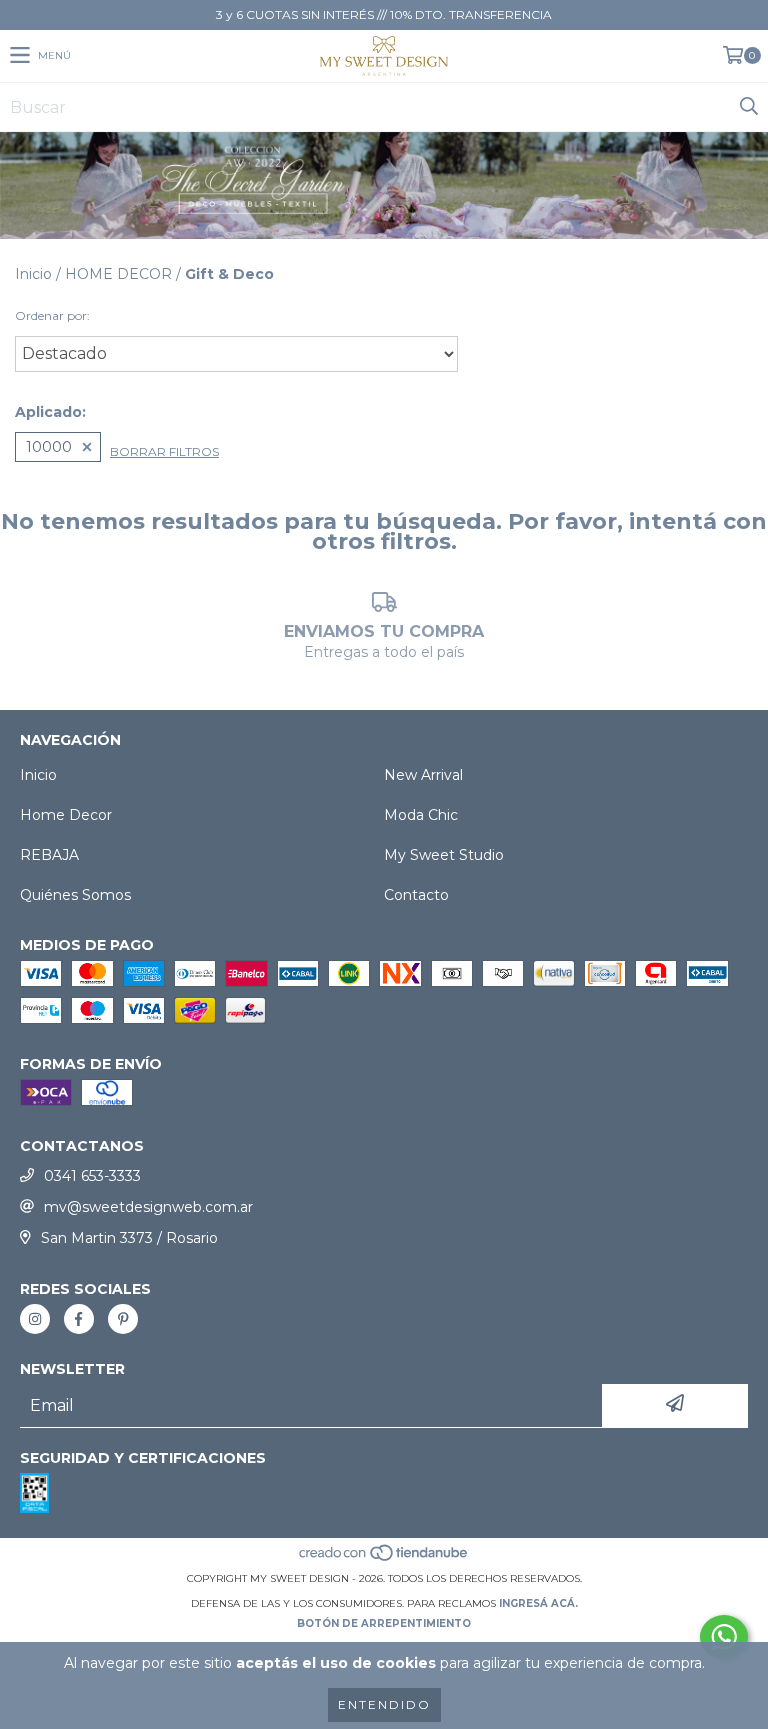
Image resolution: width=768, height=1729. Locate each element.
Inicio (33, 274)
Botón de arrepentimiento (384, 1623)
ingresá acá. (538, 1603)
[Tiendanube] (384, 1558)
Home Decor (66, 815)
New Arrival (423, 775)
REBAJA (49, 855)
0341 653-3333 (92, 1176)
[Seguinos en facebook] (79, 1319)
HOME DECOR (118, 274)
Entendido (384, 1704)
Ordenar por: (52, 315)
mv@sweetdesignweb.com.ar (148, 1207)
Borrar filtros (164, 451)
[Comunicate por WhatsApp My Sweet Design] (724, 1637)
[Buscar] (748, 107)
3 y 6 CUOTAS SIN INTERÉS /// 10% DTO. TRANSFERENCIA (384, 14)
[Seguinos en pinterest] (123, 1319)
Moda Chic (421, 815)
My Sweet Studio (444, 855)
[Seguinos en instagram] (35, 1319)
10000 (49, 447)
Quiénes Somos (75, 895)
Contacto (416, 895)
